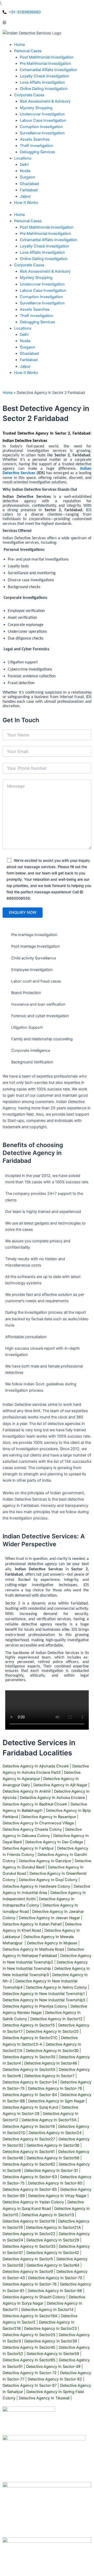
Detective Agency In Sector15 (29, 2025)
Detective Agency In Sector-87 (30, 2385)
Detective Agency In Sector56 (53, 2158)
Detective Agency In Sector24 (55, 2133)
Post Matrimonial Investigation (47, 227)
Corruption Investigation (41, 297)
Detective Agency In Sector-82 (55, 2379)
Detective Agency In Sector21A (54, 2227)
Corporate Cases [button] (29, 265)
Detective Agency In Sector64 (53, 2265)
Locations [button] (23, 328)
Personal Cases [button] (28, 221)
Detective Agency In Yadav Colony (33, 2202)
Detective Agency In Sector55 (29, 2070)
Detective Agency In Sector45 (29, 2347)
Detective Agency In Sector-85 (30, 2189)
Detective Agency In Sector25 (29, 2335)
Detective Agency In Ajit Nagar (60, 1785)
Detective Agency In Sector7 (49, 2076)
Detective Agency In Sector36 (53, 2145)
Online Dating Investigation (44, 259)
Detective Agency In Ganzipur (45, 1861)
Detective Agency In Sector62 (29, 2164)
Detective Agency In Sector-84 (30, 2095)
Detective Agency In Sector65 (29, 2360)
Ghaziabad (29, 353)
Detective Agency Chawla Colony (32, 1829)
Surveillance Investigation (42, 303)
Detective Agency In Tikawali (44, 2398)
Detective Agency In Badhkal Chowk (35, 1804)
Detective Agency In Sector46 (51, 2063)
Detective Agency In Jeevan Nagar (49, 1918)
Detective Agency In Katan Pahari (32, 1924)
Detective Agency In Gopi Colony (48, 1880)
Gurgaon (28, 347)
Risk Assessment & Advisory (45, 271)
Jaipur (25, 366)
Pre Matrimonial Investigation (46, 234)
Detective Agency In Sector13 (48, 2215)
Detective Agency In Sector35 (29, 2057)
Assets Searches (35, 309)
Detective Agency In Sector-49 (53, 2367)
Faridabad (29, 360)
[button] (28, 51)
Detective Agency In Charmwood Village (38, 1823)
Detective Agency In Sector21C (30, 2038)
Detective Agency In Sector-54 (30, 2082)
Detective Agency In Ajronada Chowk (36, 1766)
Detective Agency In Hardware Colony (36, 1886)
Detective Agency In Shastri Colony (34, 2297)
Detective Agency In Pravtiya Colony (35, 2006)
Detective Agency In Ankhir (27, 1791)
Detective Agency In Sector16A (30, 2316)
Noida (25, 341)
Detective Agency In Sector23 (50, 2329)
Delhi (24, 335)
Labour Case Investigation (43, 291)
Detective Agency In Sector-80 (55, 2183)
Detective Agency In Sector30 (52, 2051)
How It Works (26, 373)
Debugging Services (37, 322)
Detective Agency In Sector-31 (51, 2171)
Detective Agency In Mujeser (52, 1943)
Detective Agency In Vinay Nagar (57, 2196)
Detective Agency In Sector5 (28, 2259)
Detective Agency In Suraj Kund (30, 2107)
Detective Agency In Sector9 (28, 2272)
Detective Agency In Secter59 (53, 2354)
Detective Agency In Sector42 (53, 2253)
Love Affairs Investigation (42, 252)
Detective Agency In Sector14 (47, 2310)
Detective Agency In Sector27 (29, 2139)
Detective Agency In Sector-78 (55, 2088)
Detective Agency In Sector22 (29, 2234)
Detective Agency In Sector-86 (55, 2291)
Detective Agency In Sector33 (29, 2246)
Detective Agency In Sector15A (49, 2120)
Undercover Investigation (42, 284)
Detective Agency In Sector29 (53, 2240)
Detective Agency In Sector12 (56, 2019)
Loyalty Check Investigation (45, 246)
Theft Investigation (37, 316)
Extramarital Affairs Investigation (49, 240)
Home (19, 215)
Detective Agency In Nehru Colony (56, 1987)
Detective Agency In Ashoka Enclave (52, 1798)
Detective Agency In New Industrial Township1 (44, 1994)
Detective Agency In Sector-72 (30, 2373)
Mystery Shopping (36, 278)
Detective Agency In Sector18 (29, 2126)
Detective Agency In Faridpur (28, 1848)
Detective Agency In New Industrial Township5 (44, 2000)
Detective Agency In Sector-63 (30, 2177)
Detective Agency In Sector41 (29, 2152)
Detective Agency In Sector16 (29, 2221)
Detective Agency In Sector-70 (55, 2278)
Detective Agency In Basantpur (49, 1817)
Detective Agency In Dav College (54, 1842)
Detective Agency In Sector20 (52, 2031)
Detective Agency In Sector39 (51, 2341)
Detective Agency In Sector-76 (30, 2284)
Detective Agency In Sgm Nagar (56, 2101)
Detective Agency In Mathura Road (33, 1949)
